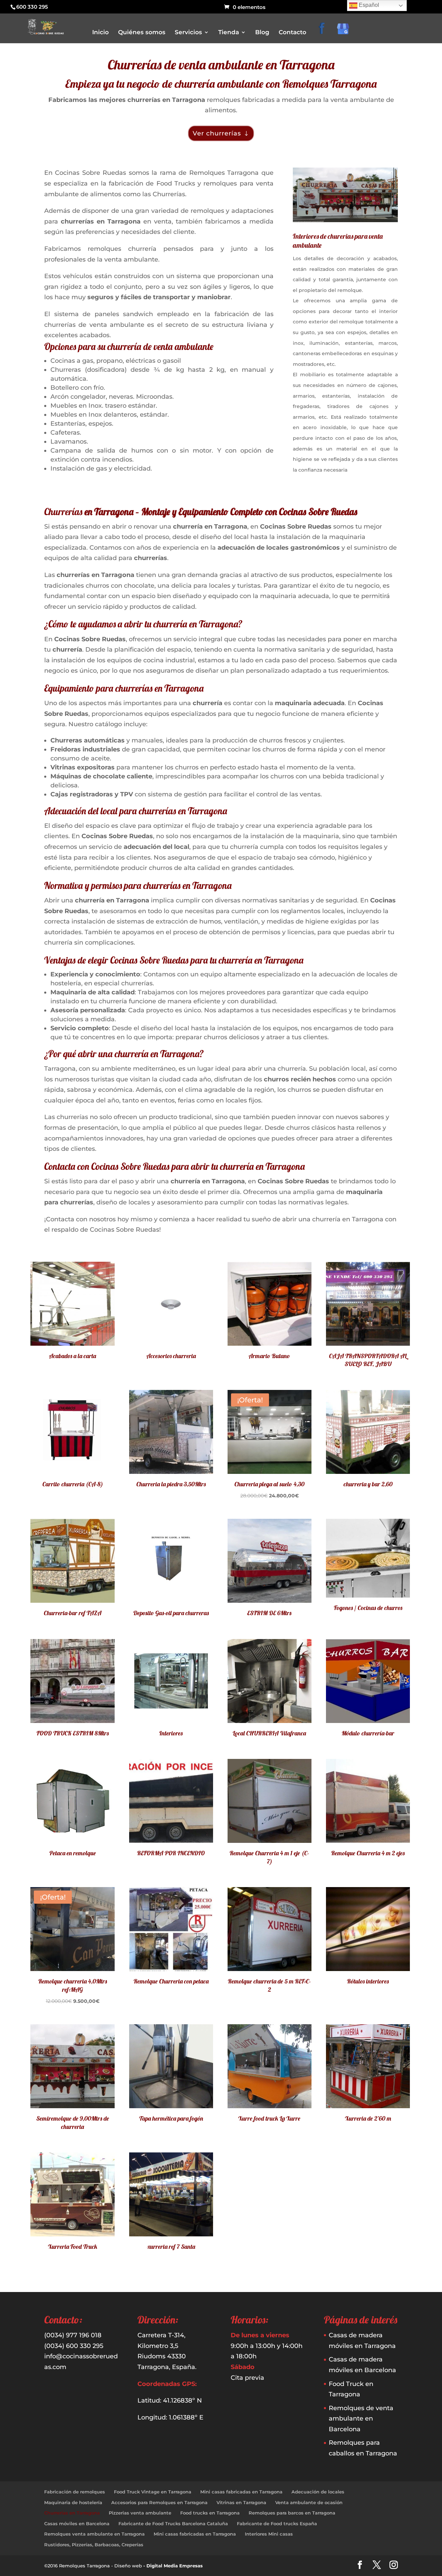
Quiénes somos (142, 33)
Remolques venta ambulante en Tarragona (94, 2534)
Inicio (100, 33)
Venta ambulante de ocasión (309, 2502)
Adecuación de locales (318, 2492)
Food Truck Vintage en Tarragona (153, 2492)
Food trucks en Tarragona (210, 2513)
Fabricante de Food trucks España (277, 2523)
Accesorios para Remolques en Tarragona (159, 2502)
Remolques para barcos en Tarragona (292, 2513)
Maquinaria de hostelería (73, 2502)
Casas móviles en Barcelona (77, 2523)
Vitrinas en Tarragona (241, 2502)
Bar (231, 73)
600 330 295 (32, 7)
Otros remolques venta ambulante (263, 102)
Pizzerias (237, 111)
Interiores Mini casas (269, 2534)
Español (368, 5)
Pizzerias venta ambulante (140, 2513)
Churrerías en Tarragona (72, 2513)
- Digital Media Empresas (173, 2566)
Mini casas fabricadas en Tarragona (241, 2492)
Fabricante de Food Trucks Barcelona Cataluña (173, 2523)
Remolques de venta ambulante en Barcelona (361, 2419)
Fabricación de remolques (75, 2492)
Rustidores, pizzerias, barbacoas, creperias (271, 121)
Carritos (236, 82)
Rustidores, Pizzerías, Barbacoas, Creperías (94, 2545)
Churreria (237, 92)
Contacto (292, 33)
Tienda (229, 33)
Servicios (188, 33)
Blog (262, 33)
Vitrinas (236, 131)
